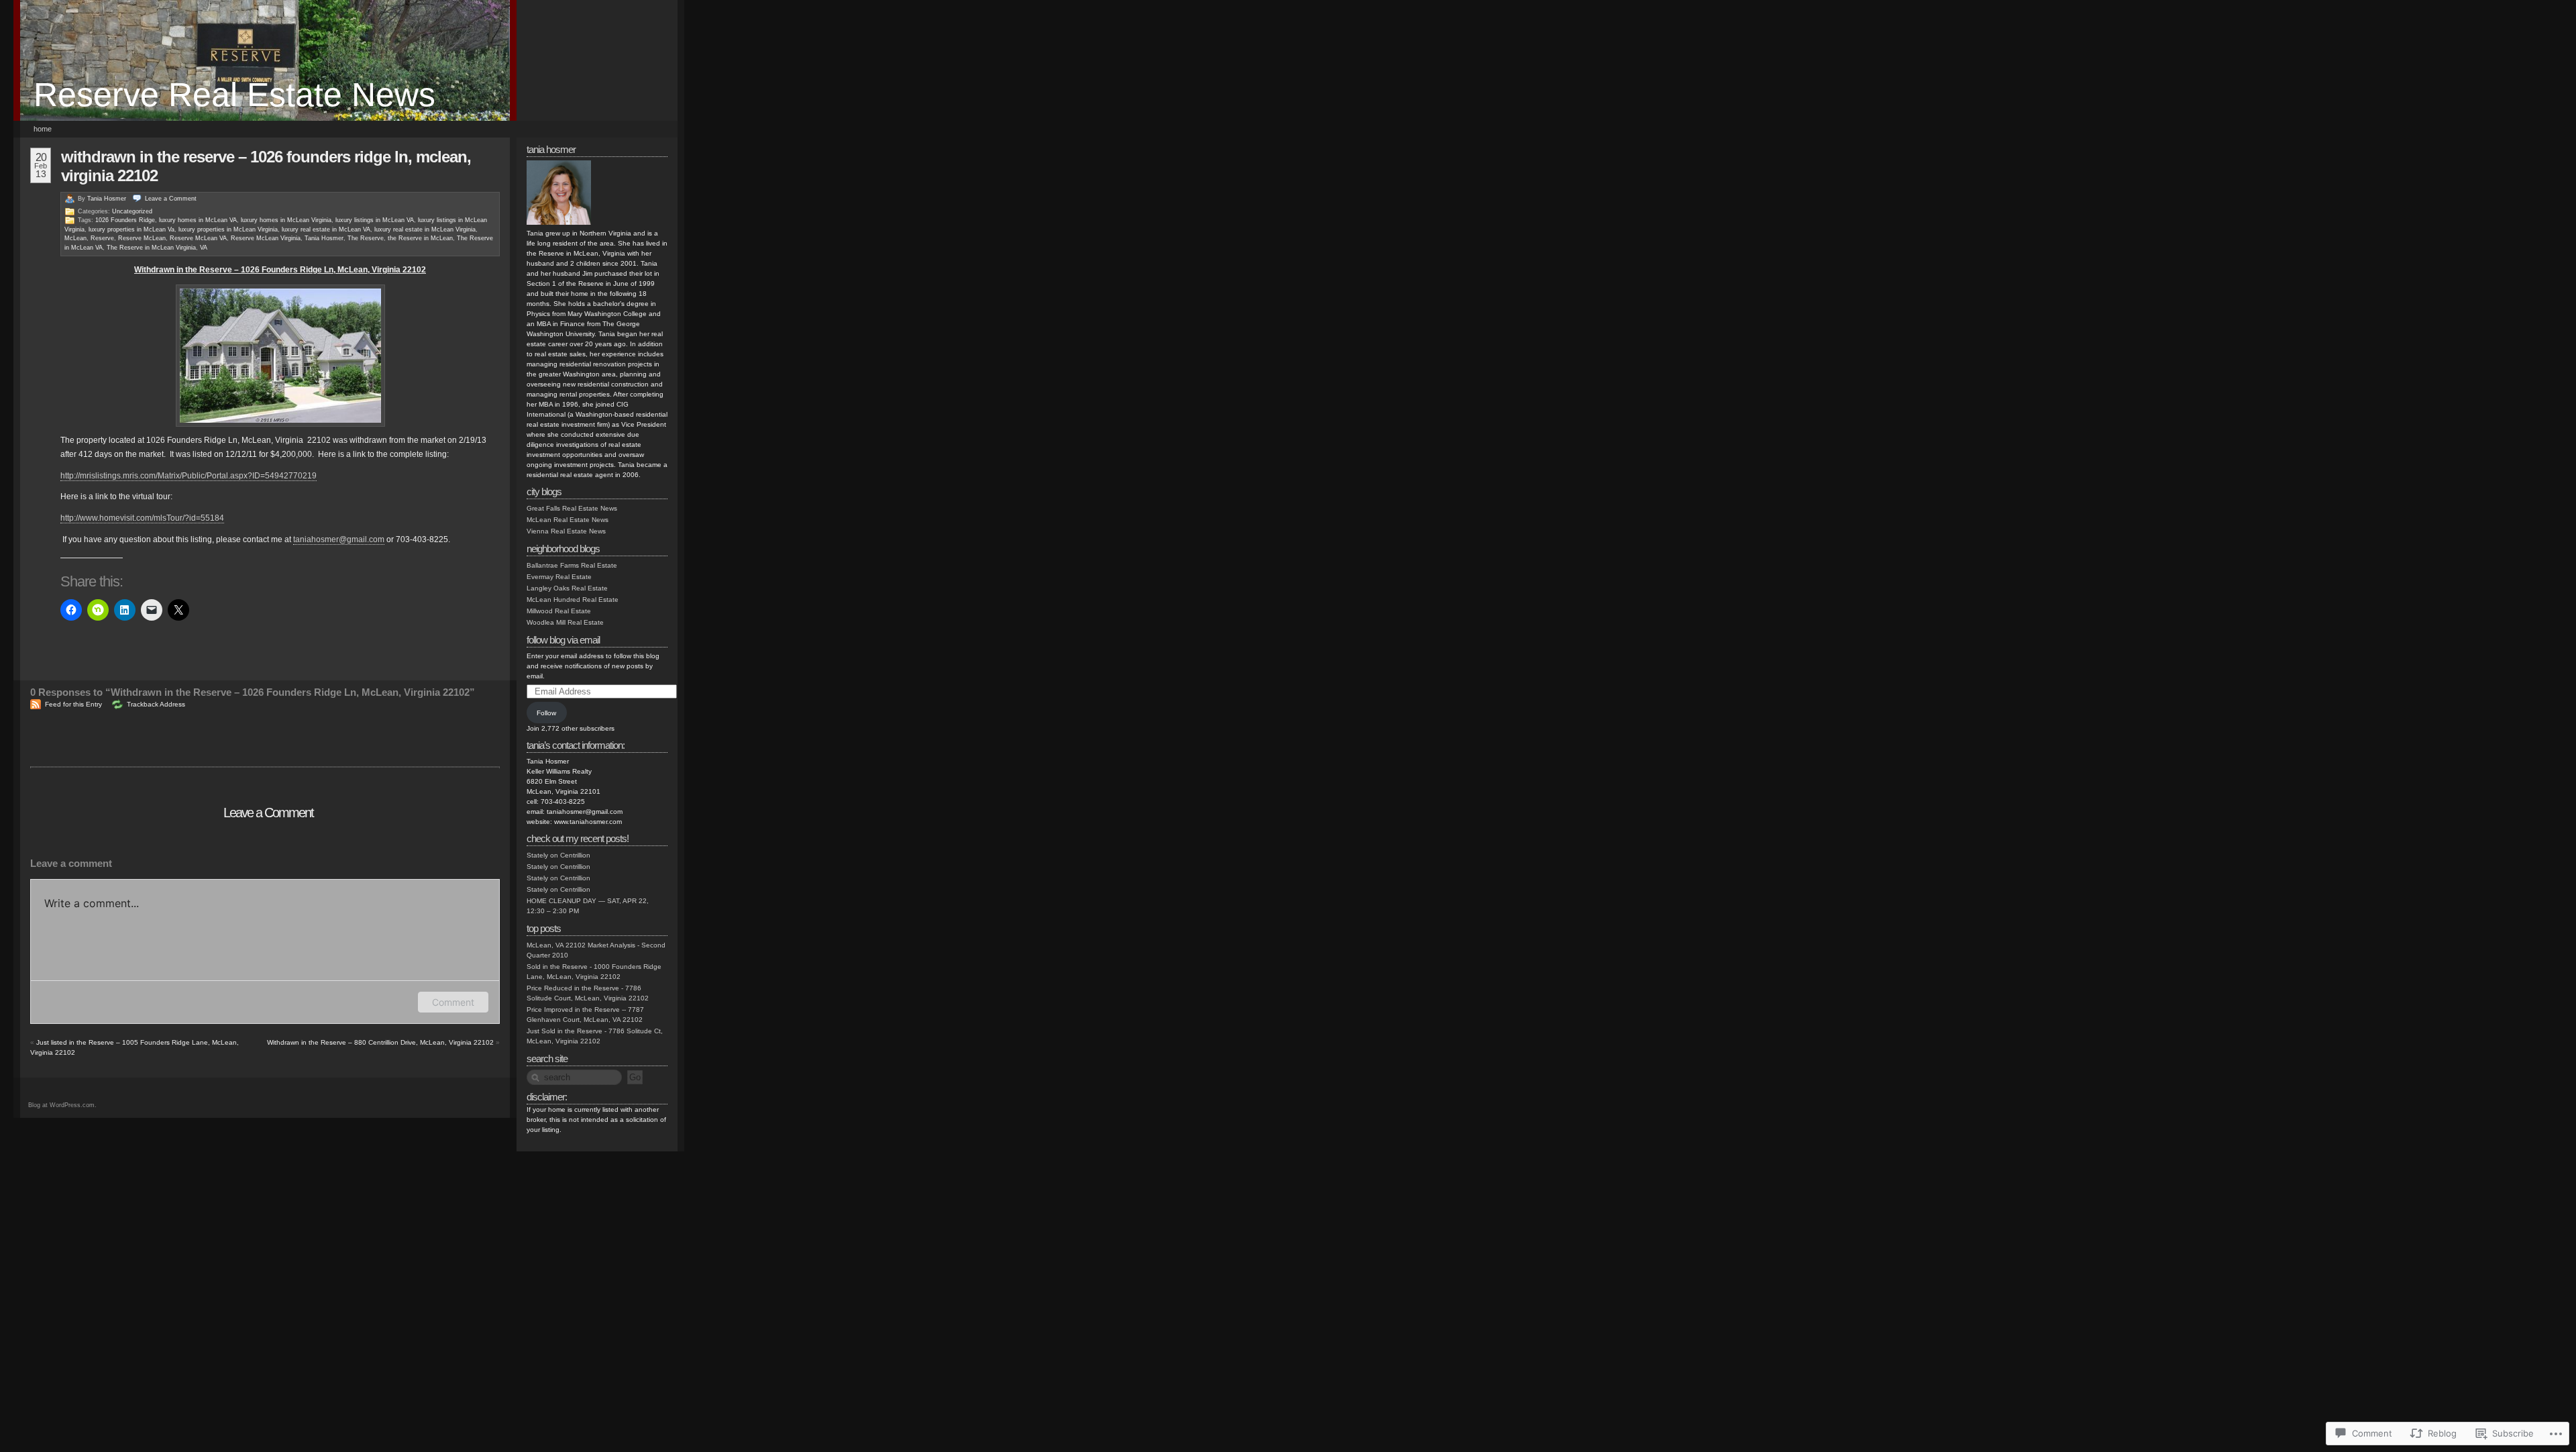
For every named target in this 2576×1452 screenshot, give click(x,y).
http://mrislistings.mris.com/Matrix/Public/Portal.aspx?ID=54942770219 (189, 476)
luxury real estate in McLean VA (326, 229)
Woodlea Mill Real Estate (565, 622)
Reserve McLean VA (198, 238)
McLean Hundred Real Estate (573, 600)
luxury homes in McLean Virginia (286, 220)
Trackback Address (156, 704)
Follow (546, 713)
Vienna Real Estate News (566, 531)
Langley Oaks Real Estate (567, 588)
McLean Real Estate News (568, 520)
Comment (453, 1002)
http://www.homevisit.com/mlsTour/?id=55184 (142, 518)
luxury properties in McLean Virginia (228, 229)
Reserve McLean (142, 238)
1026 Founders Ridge (125, 220)
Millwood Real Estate (559, 611)
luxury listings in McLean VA (375, 220)
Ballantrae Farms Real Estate (572, 565)
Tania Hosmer (107, 199)
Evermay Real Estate (559, 577)
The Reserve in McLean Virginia (151, 248)
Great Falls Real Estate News (572, 508)
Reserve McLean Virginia (266, 238)
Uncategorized (132, 211)
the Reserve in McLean (420, 238)
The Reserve (366, 238)
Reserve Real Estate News (234, 95)
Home (43, 129)
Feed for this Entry (73, 704)
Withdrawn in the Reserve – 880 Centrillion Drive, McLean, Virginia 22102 (380, 1042)
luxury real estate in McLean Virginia (425, 229)
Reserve (102, 238)
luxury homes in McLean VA (198, 220)
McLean (75, 238)
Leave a (171, 199)
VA (204, 248)
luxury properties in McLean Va (131, 229)
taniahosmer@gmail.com (339, 539)
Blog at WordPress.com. (62, 1105)
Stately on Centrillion (558, 855)
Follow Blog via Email (563, 640)
